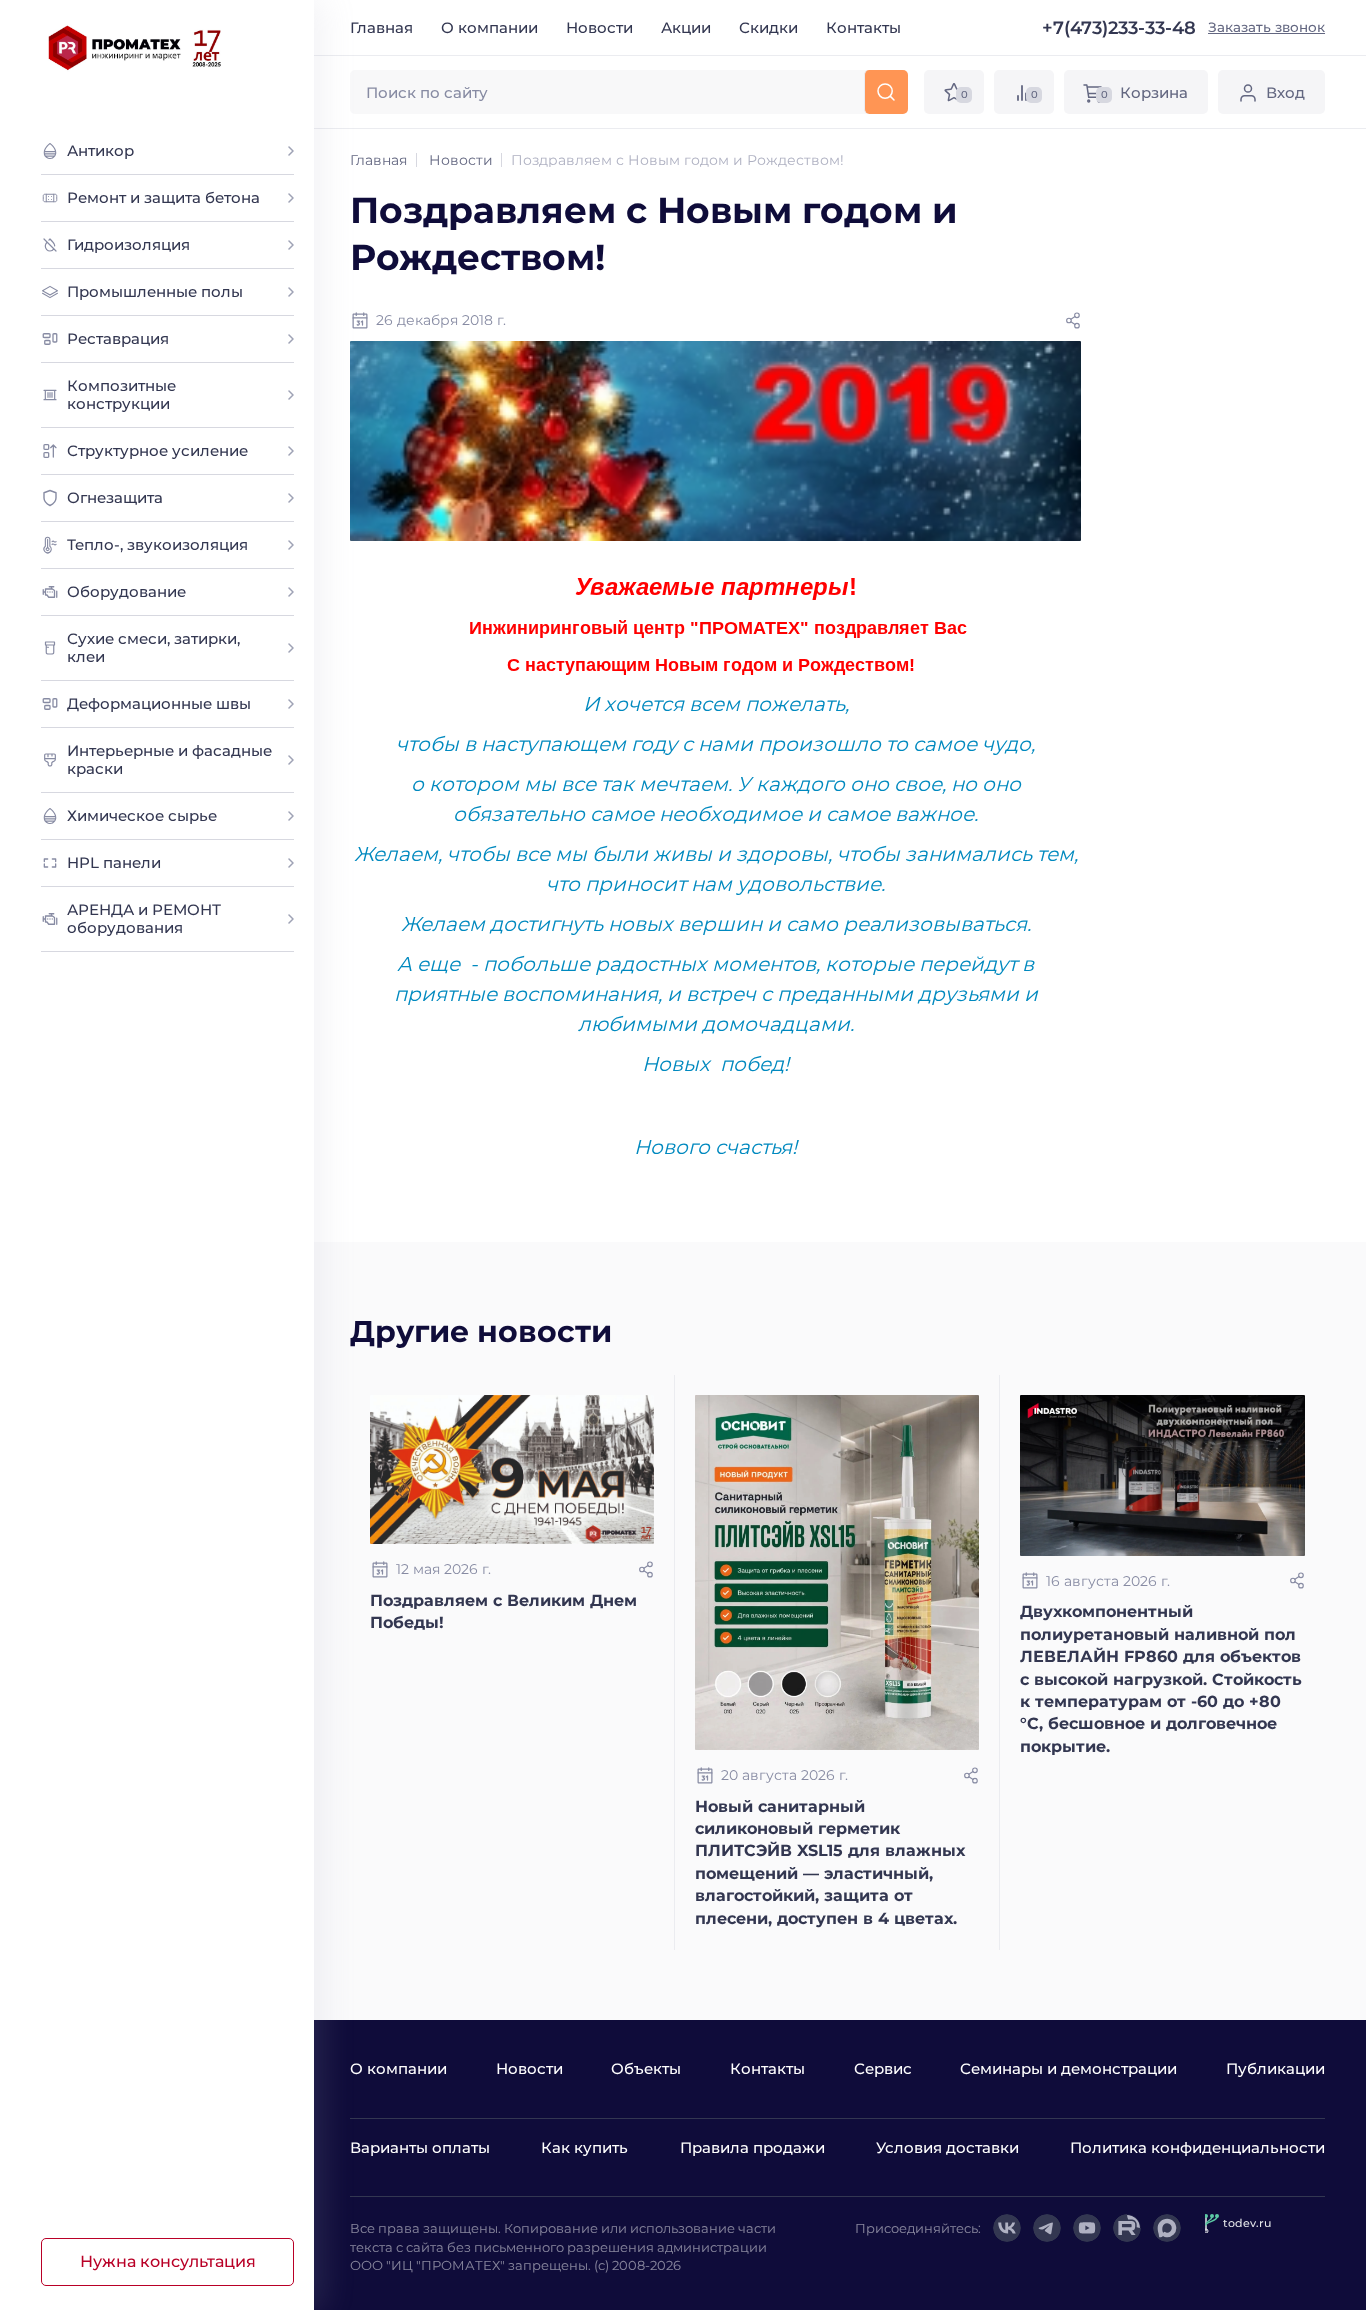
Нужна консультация (168, 2261)
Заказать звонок (1266, 27)
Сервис (883, 2068)
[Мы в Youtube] (1087, 2228)
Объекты (646, 2068)
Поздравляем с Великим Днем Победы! (503, 1611)
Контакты (863, 27)
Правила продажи (752, 2147)
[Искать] (886, 92)
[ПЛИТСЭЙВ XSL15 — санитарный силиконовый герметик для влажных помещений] (837, 1572)
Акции (686, 27)
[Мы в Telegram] (1047, 2228)
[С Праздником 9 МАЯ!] (512, 1469)
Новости (599, 27)
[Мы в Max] (1167, 2228)
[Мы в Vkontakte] (1007, 2228)
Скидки (768, 27)
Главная (381, 27)
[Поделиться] (1073, 321)
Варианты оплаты (420, 2147)
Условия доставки (947, 2147)
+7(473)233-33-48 (1119, 28)
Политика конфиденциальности (1197, 2147)
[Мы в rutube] (1127, 2228)
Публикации (1275, 2068)
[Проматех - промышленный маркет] (135, 47)
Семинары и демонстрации (1068, 2068)
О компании (489, 27)
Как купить (584, 2147)
